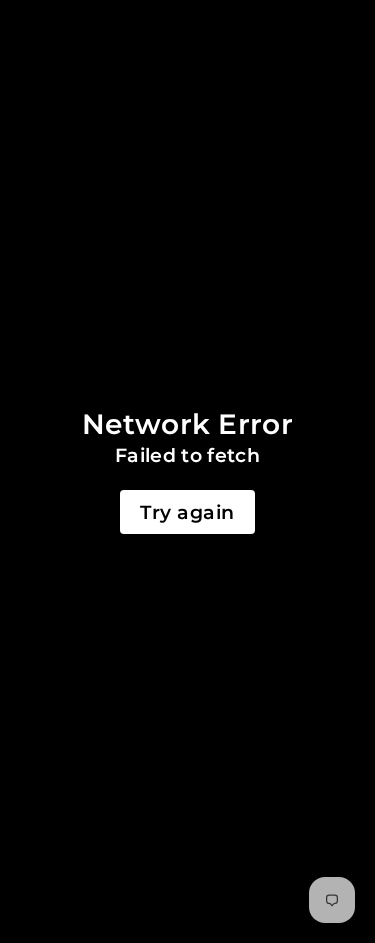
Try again (187, 512)
